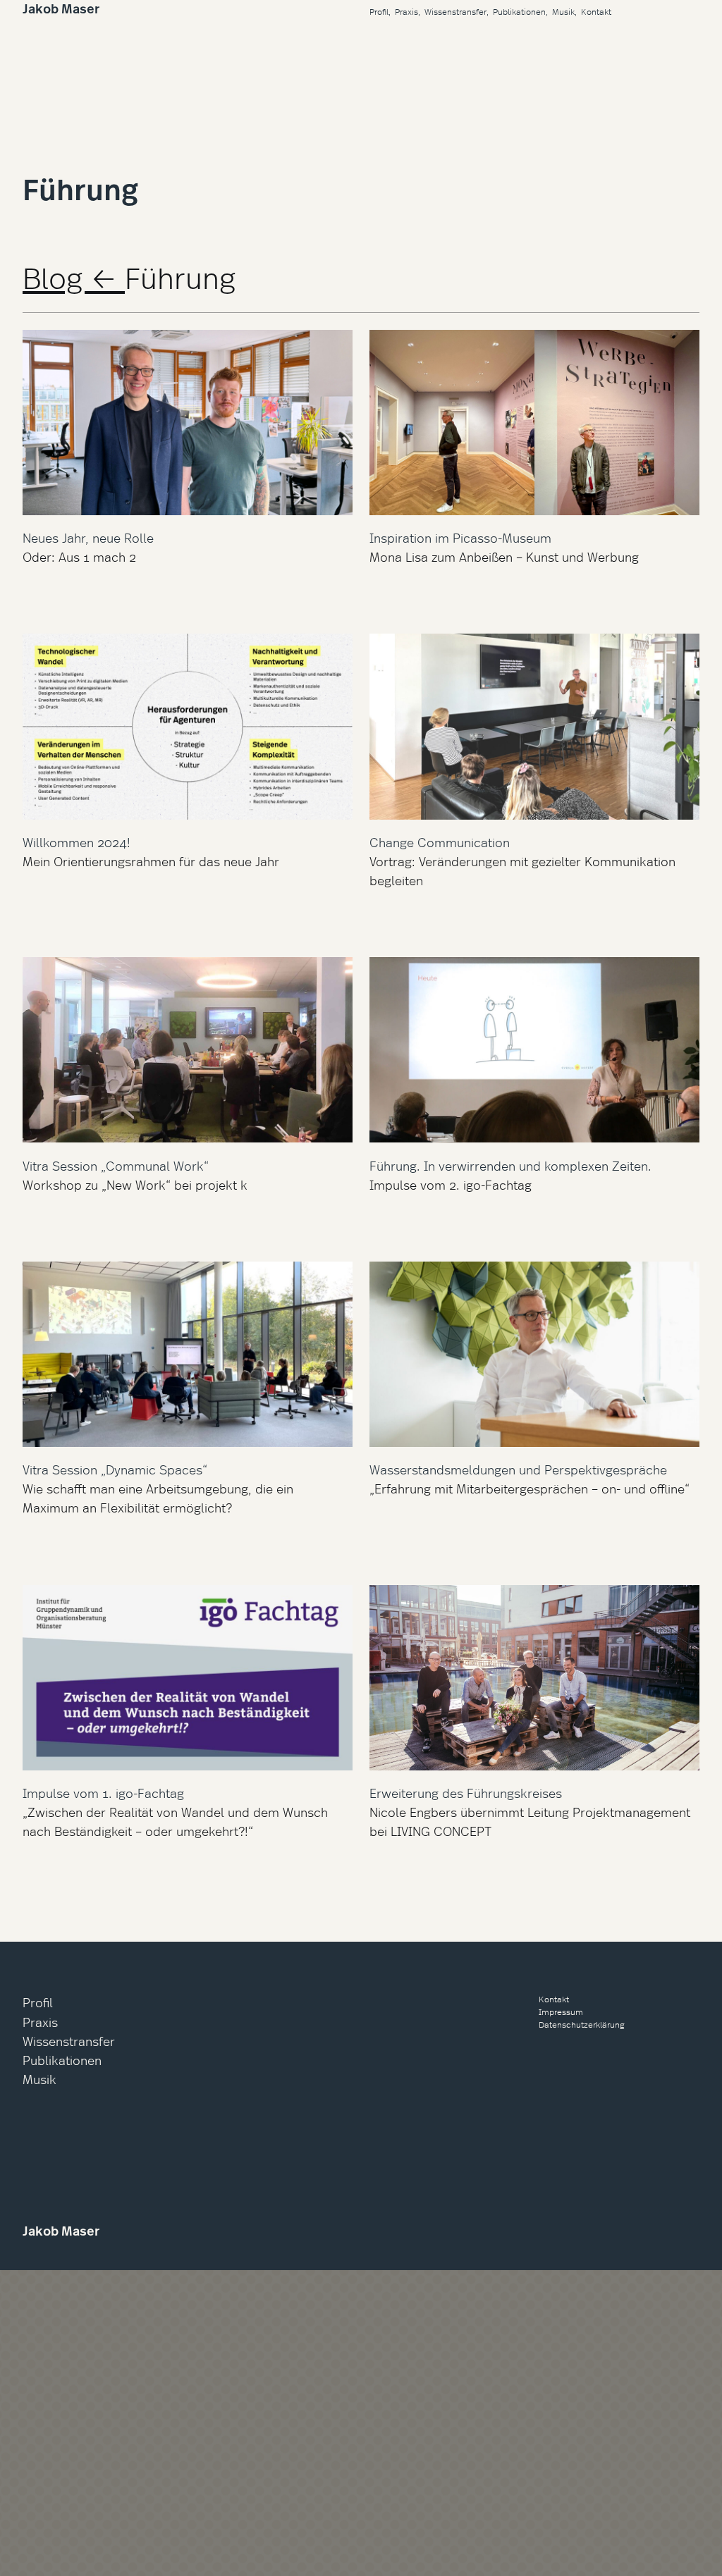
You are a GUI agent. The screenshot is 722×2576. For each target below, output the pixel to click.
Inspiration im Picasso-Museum (460, 537)
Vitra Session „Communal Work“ (116, 1165)
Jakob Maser (61, 9)
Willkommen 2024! (77, 842)
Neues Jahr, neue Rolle (88, 537)
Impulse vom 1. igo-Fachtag (103, 1793)
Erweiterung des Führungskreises (466, 1793)
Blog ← (74, 277)
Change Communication (440, 842)
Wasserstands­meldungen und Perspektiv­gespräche (518, 1469)
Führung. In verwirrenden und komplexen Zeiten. (510, 1165)
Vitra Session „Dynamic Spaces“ (115, 1469)
